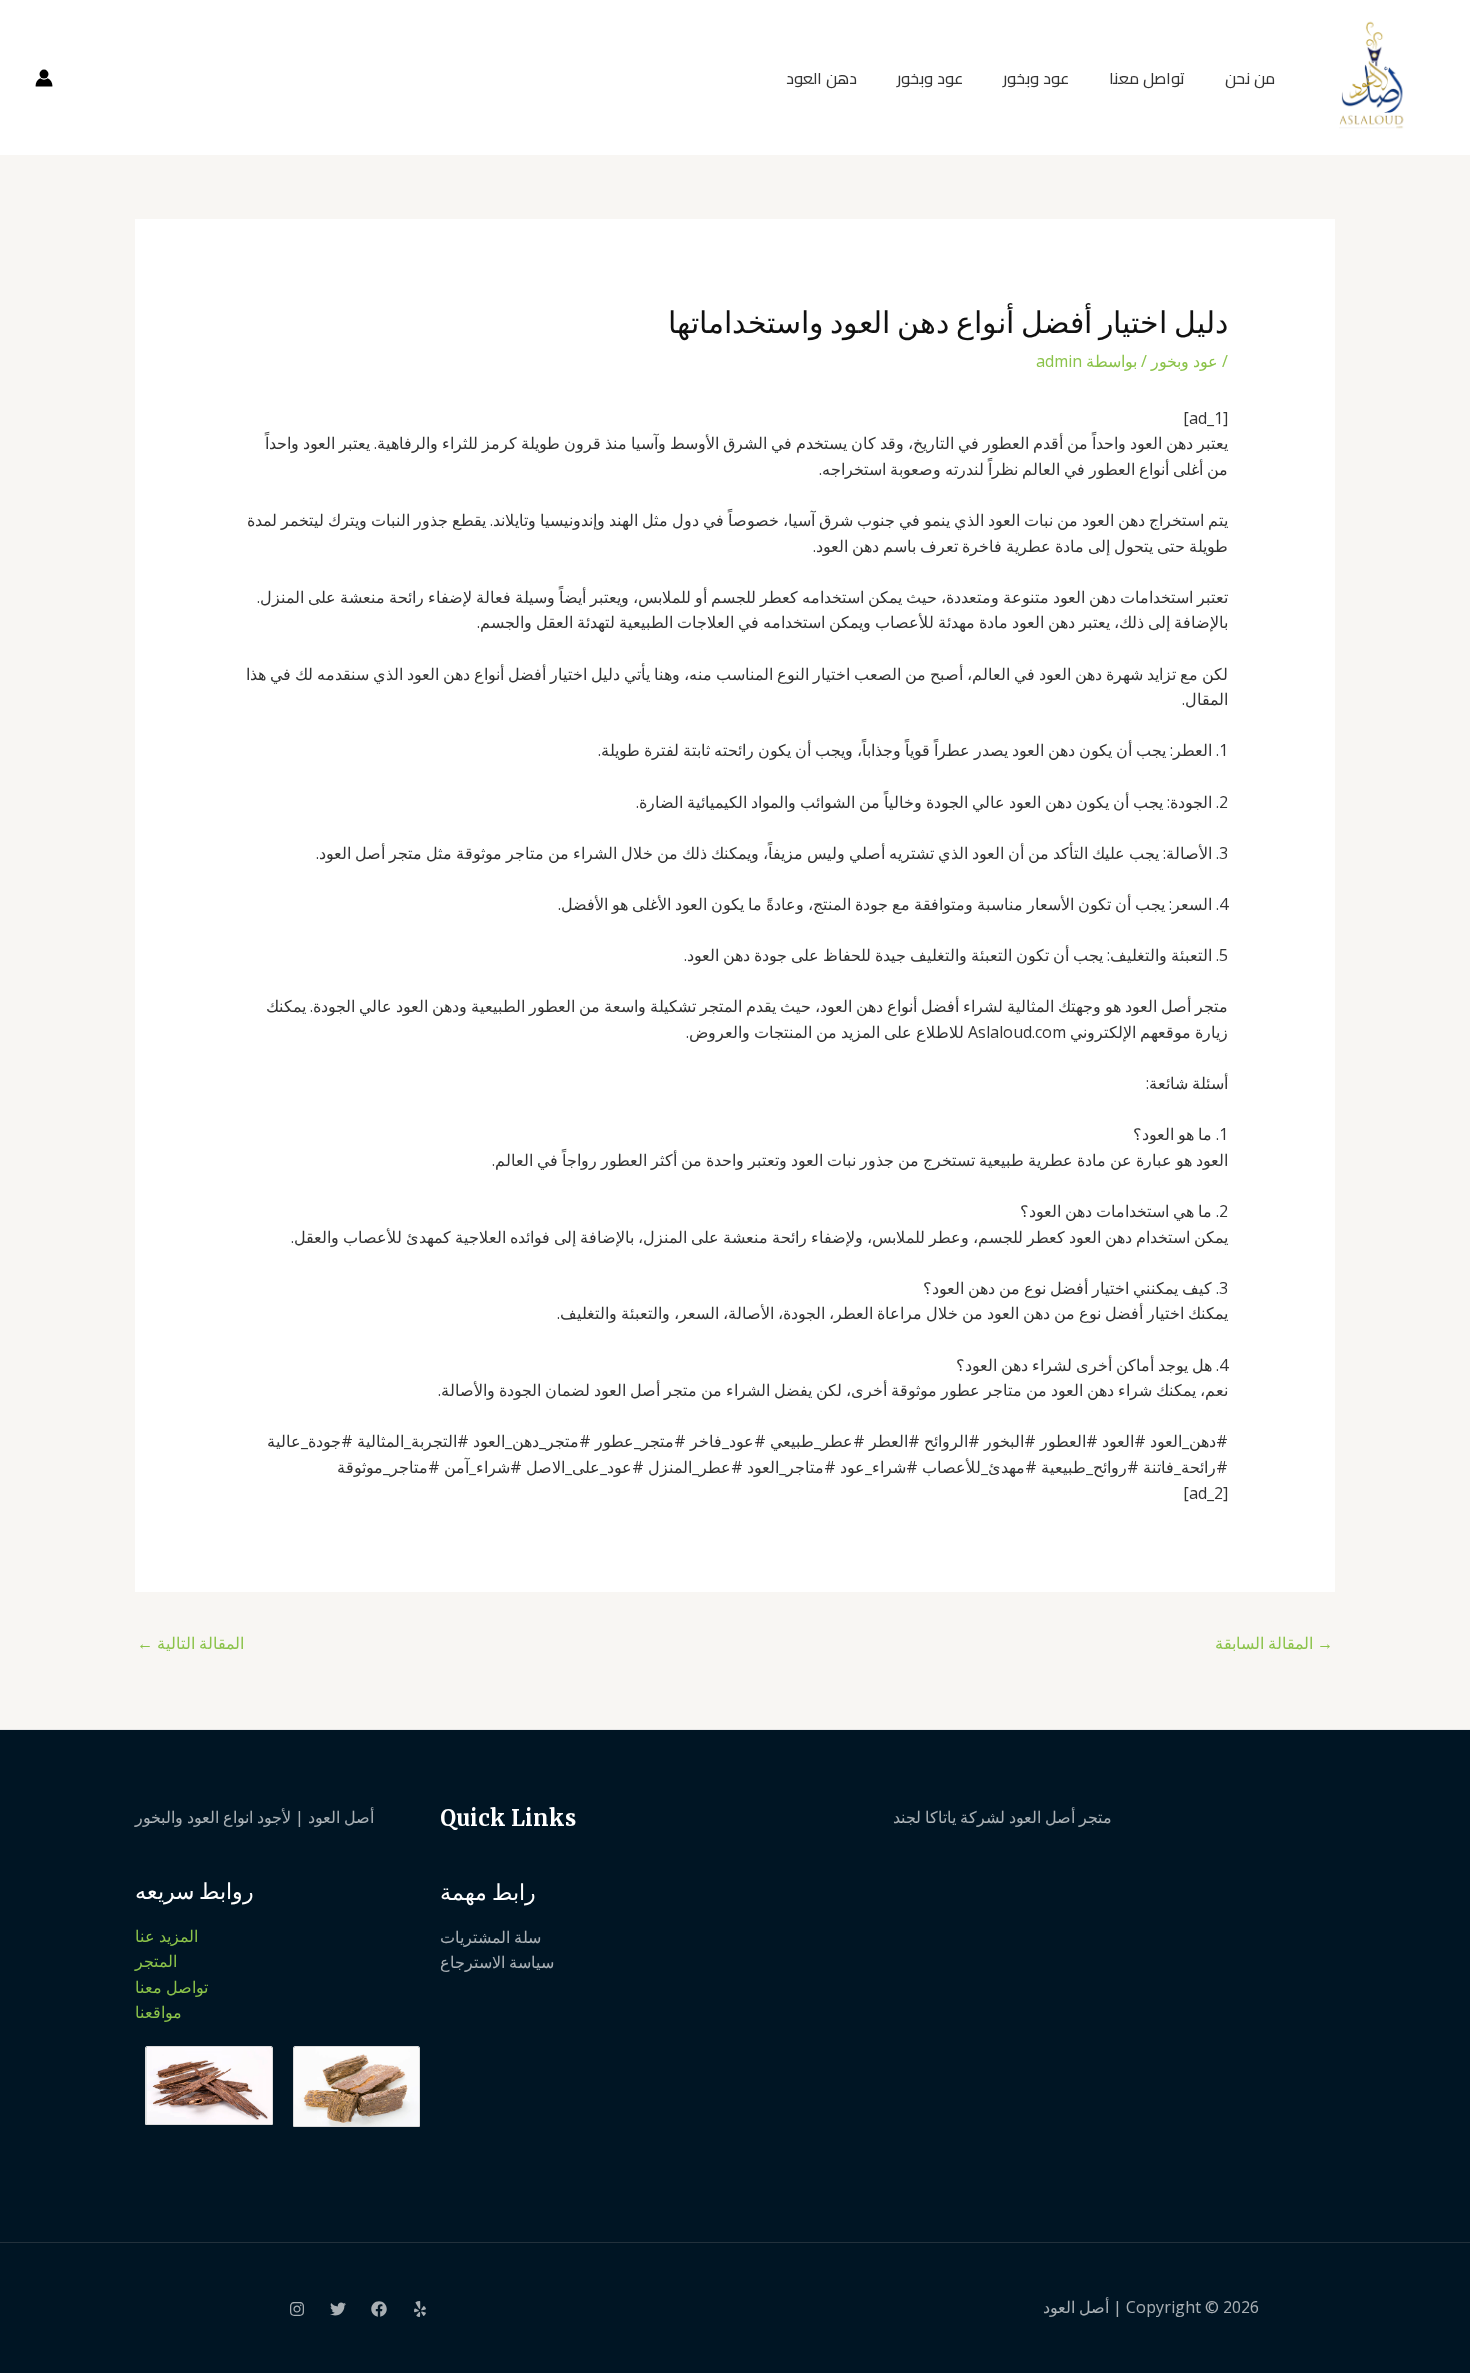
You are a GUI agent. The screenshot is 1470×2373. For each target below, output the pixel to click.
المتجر (156, 1961)
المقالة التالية (190, 1643)
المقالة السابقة (1274, 1643)
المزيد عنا (166, 1936)
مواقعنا (158, 2012)
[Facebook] (379, 2309)
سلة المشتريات (490, 1937)
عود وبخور (1036, 78)
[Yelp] (420, 2309)
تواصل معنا (1147, 78)
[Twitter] (338, 2309)
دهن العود (821, 78)
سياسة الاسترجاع (497, 1962)
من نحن (1250, 78)
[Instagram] (297, 2309)
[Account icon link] (44, 78)
